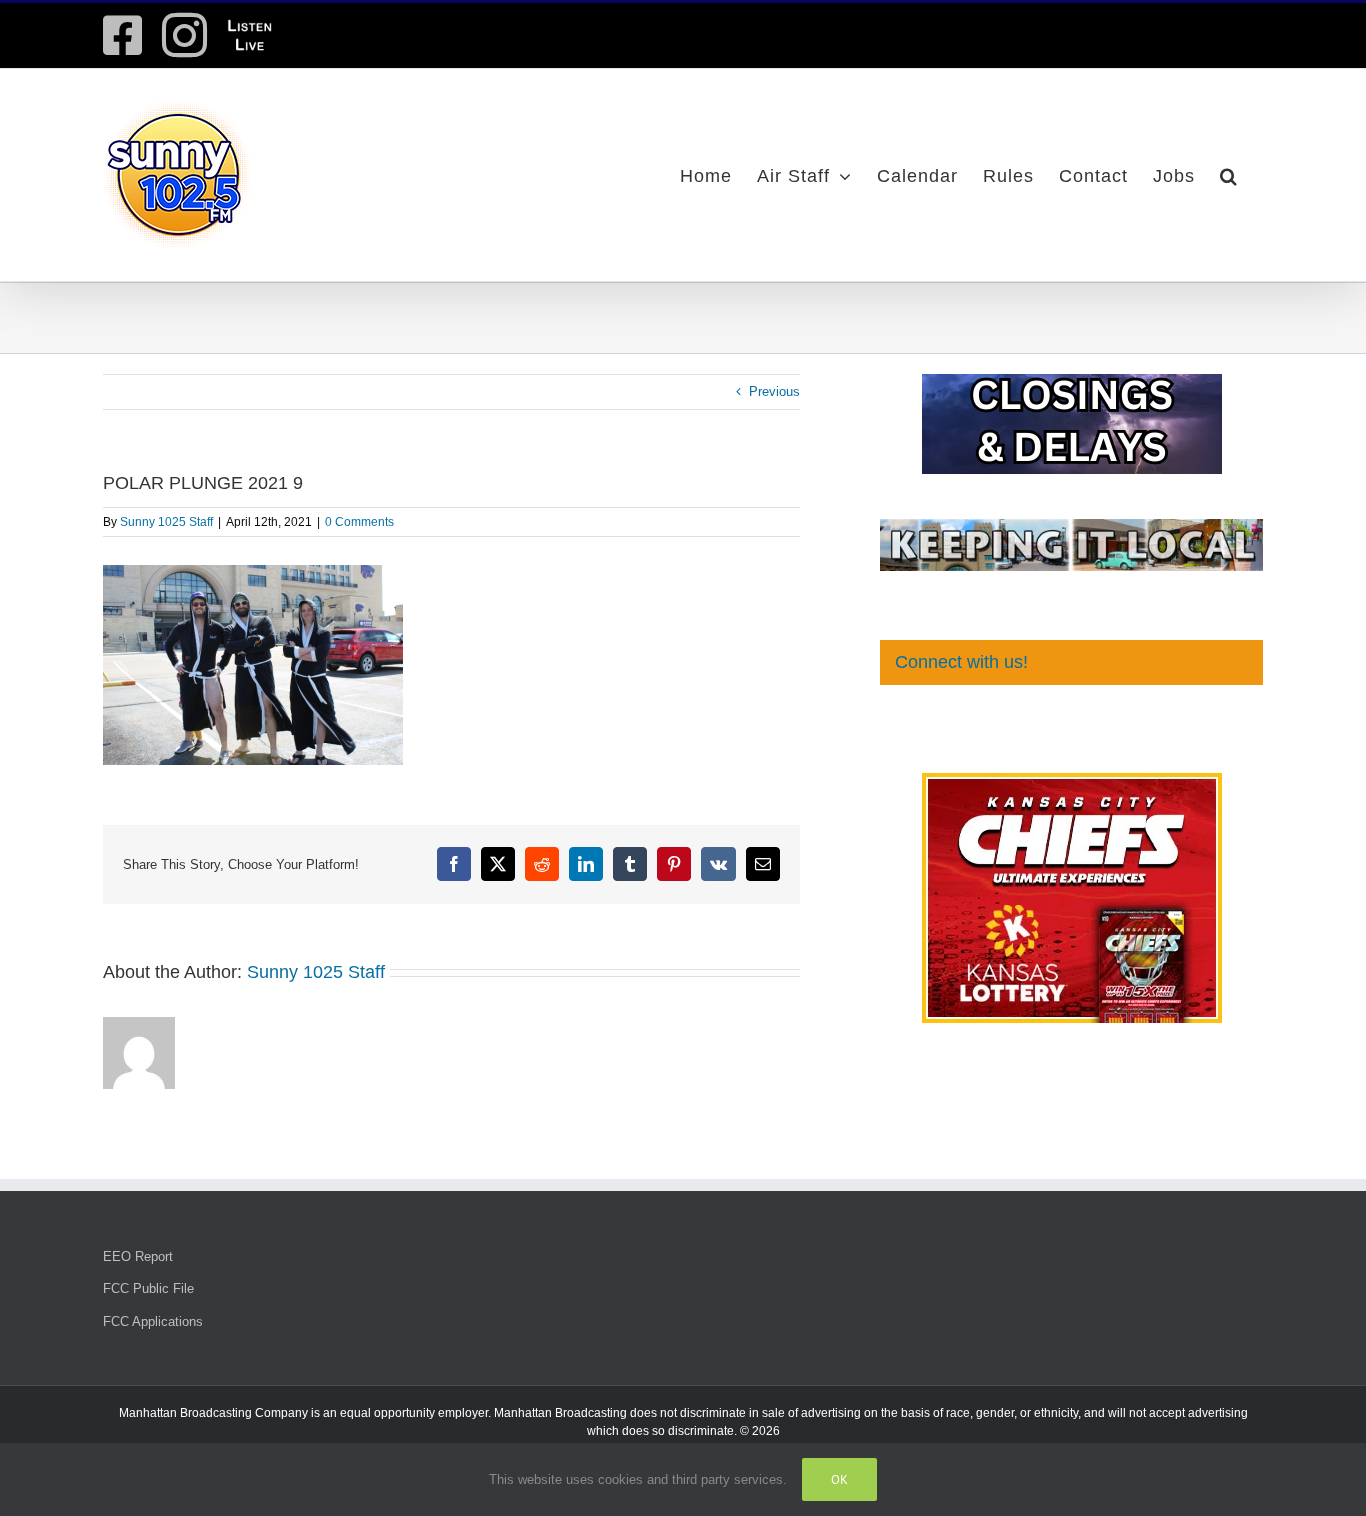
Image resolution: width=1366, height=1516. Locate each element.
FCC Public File (148, 1288)
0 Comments (359, 522)
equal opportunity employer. (415, 1413)
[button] (1229, 175)
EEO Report (138, 1256)
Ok (839, 1479)
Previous (774, 391)
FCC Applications (153, 1321)
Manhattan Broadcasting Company (213, 1413)
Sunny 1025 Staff (166, 522)
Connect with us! (961, 662)
